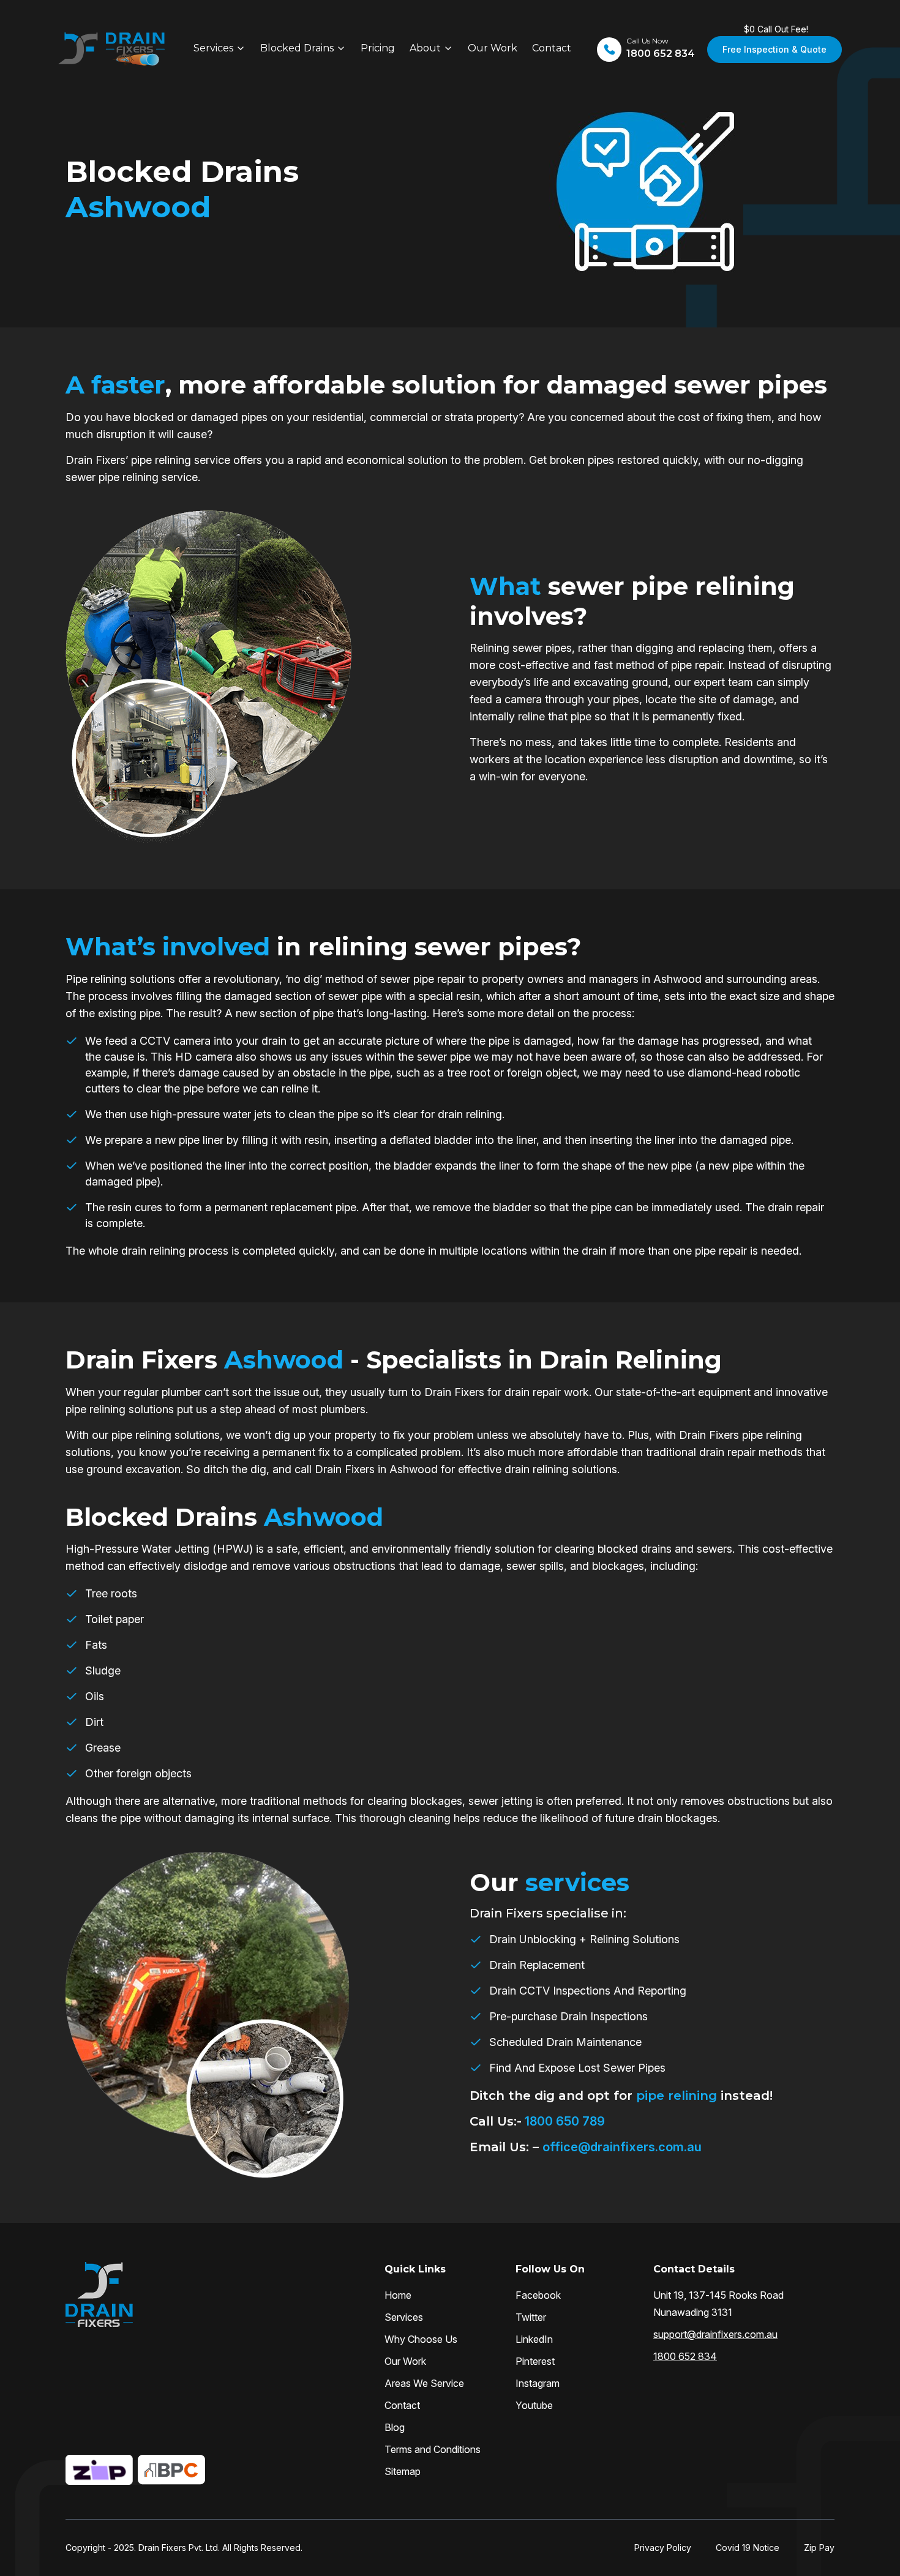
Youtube (534, 2405)
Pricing (378, 48)
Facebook (538, 2295)
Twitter (531, 2317)
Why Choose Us (421, 2339)
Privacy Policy (663, 2548)
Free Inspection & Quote (774, 49)
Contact (552, 48)
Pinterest (535, 2361)
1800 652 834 (685, 2356)
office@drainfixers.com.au (622, 2147)
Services (213, 48)
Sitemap (403, 2471)
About (425, 48)
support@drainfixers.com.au (715, 2334)
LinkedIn (534, 2339)
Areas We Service (424, 2383)
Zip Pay (819, 2548)
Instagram (538, 2383)
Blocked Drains (297, 48)
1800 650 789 (563, 2121)
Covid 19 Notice (748, 2548)
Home (398, 2295)
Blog (395, 2427)
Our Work (493, 48)
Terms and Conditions (433, 2449)
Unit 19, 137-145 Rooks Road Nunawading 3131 (718, 2304)
